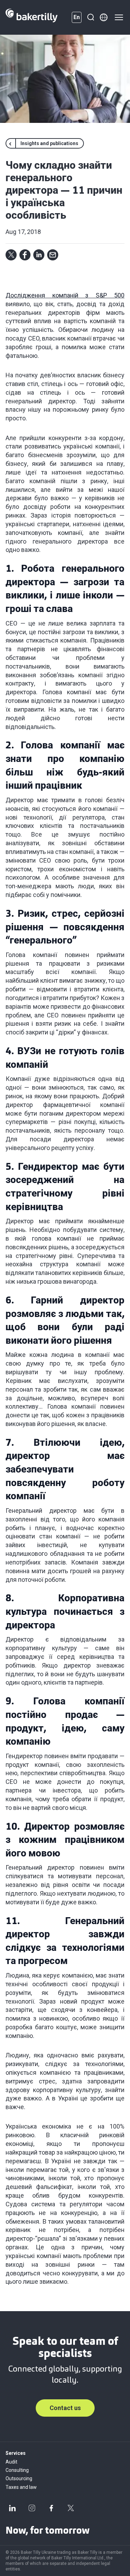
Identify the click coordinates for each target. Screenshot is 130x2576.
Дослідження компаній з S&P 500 (65, 295)
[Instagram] (32, 2508)
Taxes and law (21, 2487)
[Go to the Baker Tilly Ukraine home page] (32, 17)
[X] (71, 2508)
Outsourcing (19, 2478)
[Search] (90, 17)
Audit (11, 2462)
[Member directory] (104, 17)
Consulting (17, 2470)
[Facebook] (51, 2508)
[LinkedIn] (12, 2508)
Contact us (65, 2408)
